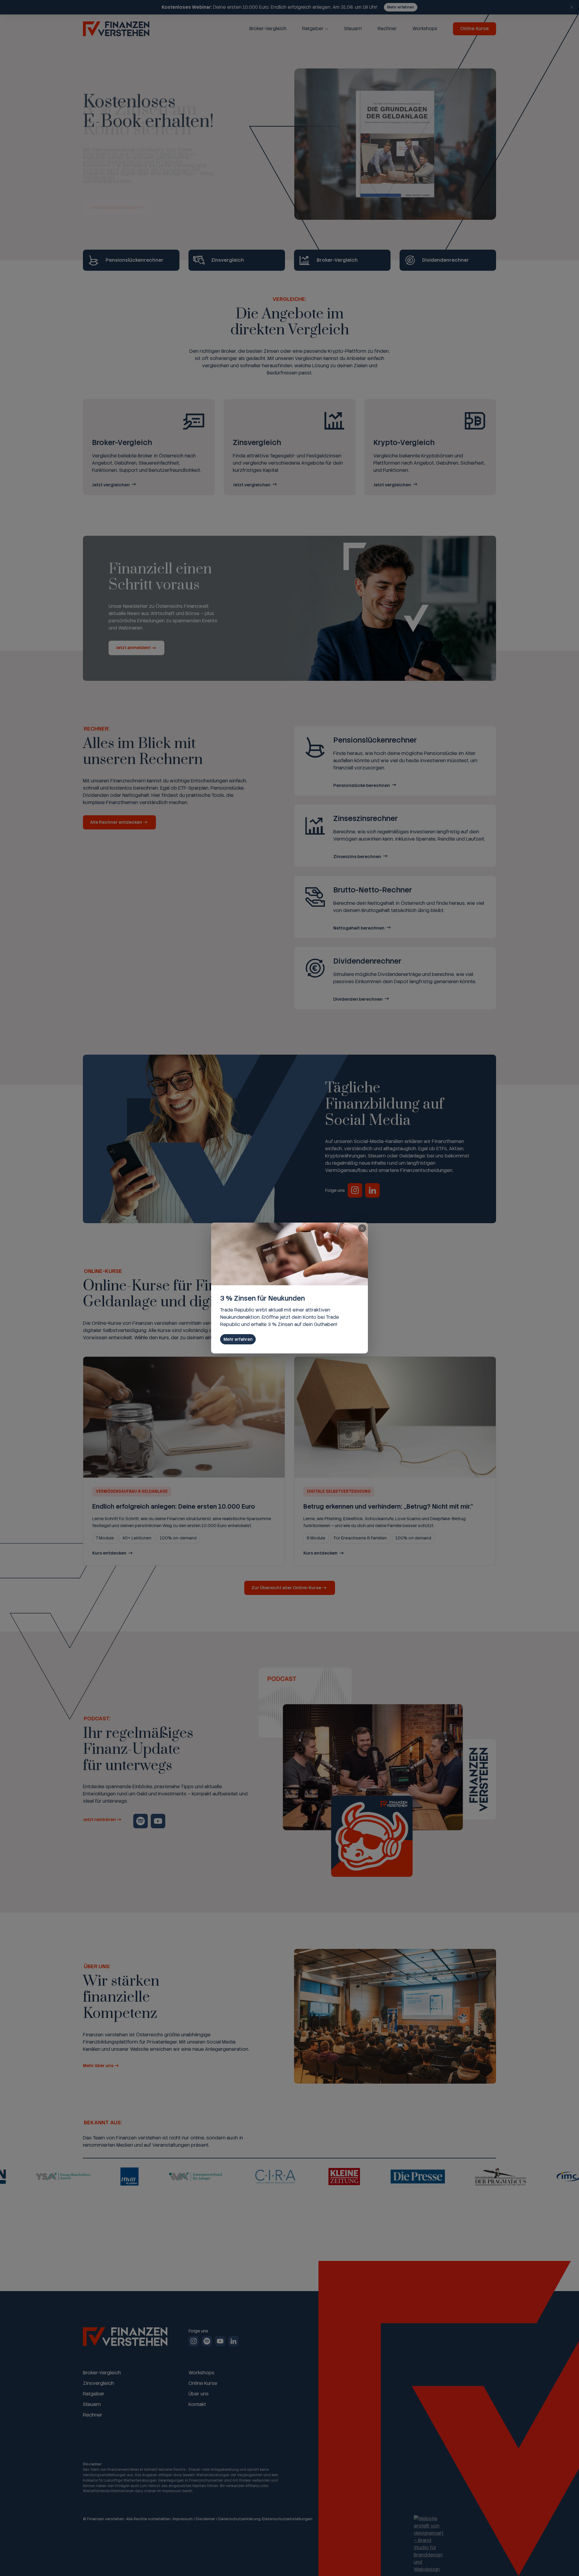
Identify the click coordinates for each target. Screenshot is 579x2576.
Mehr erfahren (401, 7)
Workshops (425, 29)
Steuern (353, 29)
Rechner (387, 29)
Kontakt (197, 2404)
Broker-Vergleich (268, 29)
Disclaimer (206, 2519)
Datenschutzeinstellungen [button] (288, 2519)
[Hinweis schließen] (572, 7)
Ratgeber (313, 29)
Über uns (199, 2394)
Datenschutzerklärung (239, 2519)
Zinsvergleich (98, 2383)
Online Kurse (475, 29)
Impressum (183, 2519)
